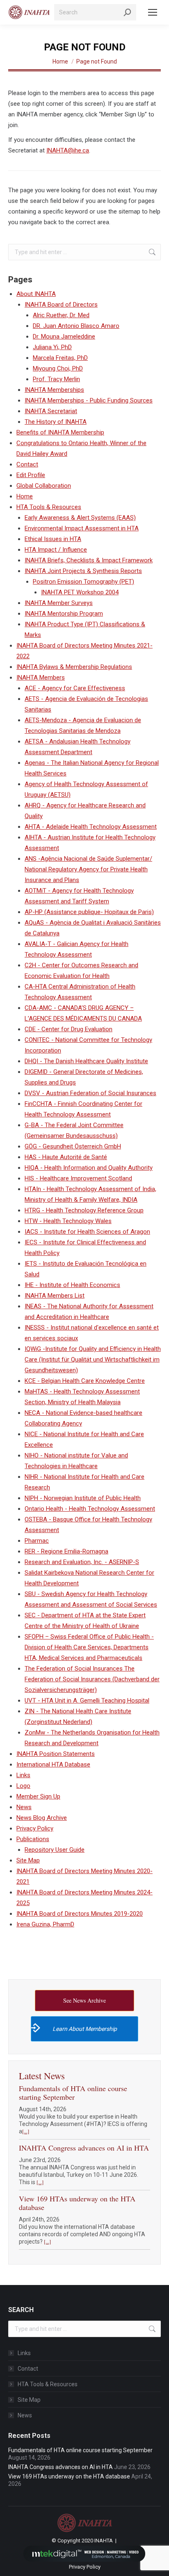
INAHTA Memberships (54, 390)
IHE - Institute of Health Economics (72, 1285)
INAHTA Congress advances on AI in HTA (84, 2148)
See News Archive (84, 2000)
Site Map (28, 1860)
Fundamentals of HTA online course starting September (73, 2093)
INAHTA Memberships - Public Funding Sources (89, 400)
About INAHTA (36, 294)
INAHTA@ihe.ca (68, 150)
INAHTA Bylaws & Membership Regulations (74, 667)
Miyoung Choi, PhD (58, 368)
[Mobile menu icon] (153, 12)
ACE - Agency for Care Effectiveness (75, 688)
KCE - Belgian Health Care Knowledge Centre (85, 1381)
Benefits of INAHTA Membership (60, 432)
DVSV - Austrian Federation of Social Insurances (90, 1093)
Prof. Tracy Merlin (56, 379)
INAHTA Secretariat (51, 411)
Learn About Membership (85, 2029)
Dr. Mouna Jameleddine (64, 336)
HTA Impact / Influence (56, 550)
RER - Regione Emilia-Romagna (66, 1551)
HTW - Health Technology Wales (68, 1221)
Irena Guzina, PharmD (45, 1924)
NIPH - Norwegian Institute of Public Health (83, 1498)
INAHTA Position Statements (56, 1754)
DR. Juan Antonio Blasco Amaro (76, 326)
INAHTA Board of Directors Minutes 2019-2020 (80, 1914)
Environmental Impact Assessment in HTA (82, 528)
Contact (27, 464)
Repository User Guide (55, 1850)
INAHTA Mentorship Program (64, 614)
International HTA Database (53, 1764)
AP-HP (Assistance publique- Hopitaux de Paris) (89, 912)
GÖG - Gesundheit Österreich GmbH (73, 1146)
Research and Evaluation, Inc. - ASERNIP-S (82, 1562)
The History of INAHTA (56, 422)
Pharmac (37, 1541)
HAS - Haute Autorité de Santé (66, 1157)
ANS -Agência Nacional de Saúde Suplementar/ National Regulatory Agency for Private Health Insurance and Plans (88, 869)
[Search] (128, 12)
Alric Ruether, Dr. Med (61, 315)
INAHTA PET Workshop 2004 (80, 592)
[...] (26, 2131)
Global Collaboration (44, 486)
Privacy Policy (35, 1828)
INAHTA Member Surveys (59, 603)
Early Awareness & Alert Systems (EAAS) (80, 518)
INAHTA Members (41, 678)
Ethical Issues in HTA (53, 539)
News (24, 1807)
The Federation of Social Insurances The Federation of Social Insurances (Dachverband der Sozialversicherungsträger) (92, 1679)
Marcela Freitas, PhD (60, 358)
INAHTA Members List (55, 1296)
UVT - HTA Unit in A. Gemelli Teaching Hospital (87, 1701)
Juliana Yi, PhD (52, 347)
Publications (33, 1839)
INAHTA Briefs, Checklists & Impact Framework (89, 560)
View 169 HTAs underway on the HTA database (77, 2203)
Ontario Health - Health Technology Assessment (90, 1509)
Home (25, 496)
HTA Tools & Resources (49, 507)
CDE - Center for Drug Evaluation (69, 1029)
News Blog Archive (42, 1818)
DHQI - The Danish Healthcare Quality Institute (86, 1061)
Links (23, 1775)
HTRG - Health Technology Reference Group (84, 1210)
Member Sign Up (38, 1796)
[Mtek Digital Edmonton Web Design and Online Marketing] (84, 2553)
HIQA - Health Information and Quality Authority (89, 1168)
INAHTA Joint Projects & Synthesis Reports (83, 571)
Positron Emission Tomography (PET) (83, 582)
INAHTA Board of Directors (61, 305)
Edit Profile (31, 475)
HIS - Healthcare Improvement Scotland (78, 1178)
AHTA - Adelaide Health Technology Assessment (91, 827)
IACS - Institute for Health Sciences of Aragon (87, 1232)
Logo (23, 1786)
